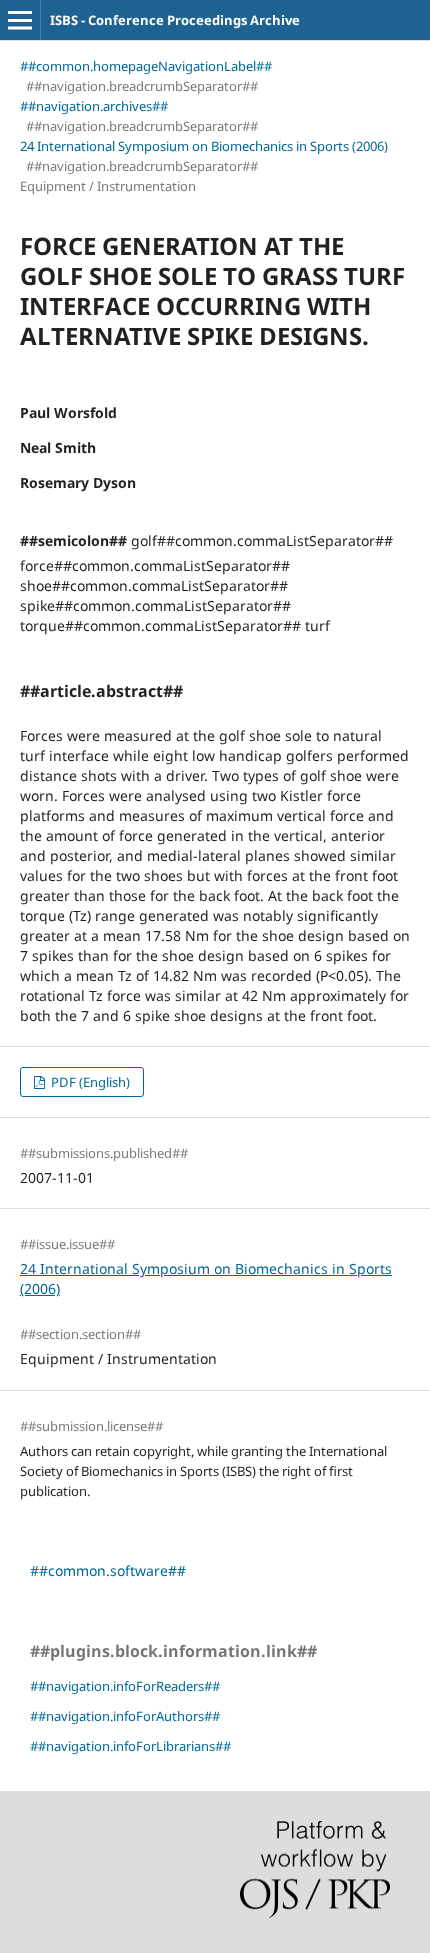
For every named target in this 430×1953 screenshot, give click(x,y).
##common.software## (108, 1570)
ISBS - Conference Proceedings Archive (175, 20)
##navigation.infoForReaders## (125, 1686)
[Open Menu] (20, 20)
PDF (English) (89, 1082)
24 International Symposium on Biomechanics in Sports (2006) (204, 146)
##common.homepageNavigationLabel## (146, 66)
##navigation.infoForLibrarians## (130, 1746)
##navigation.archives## (94, 106)
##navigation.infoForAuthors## (125, 1716)
